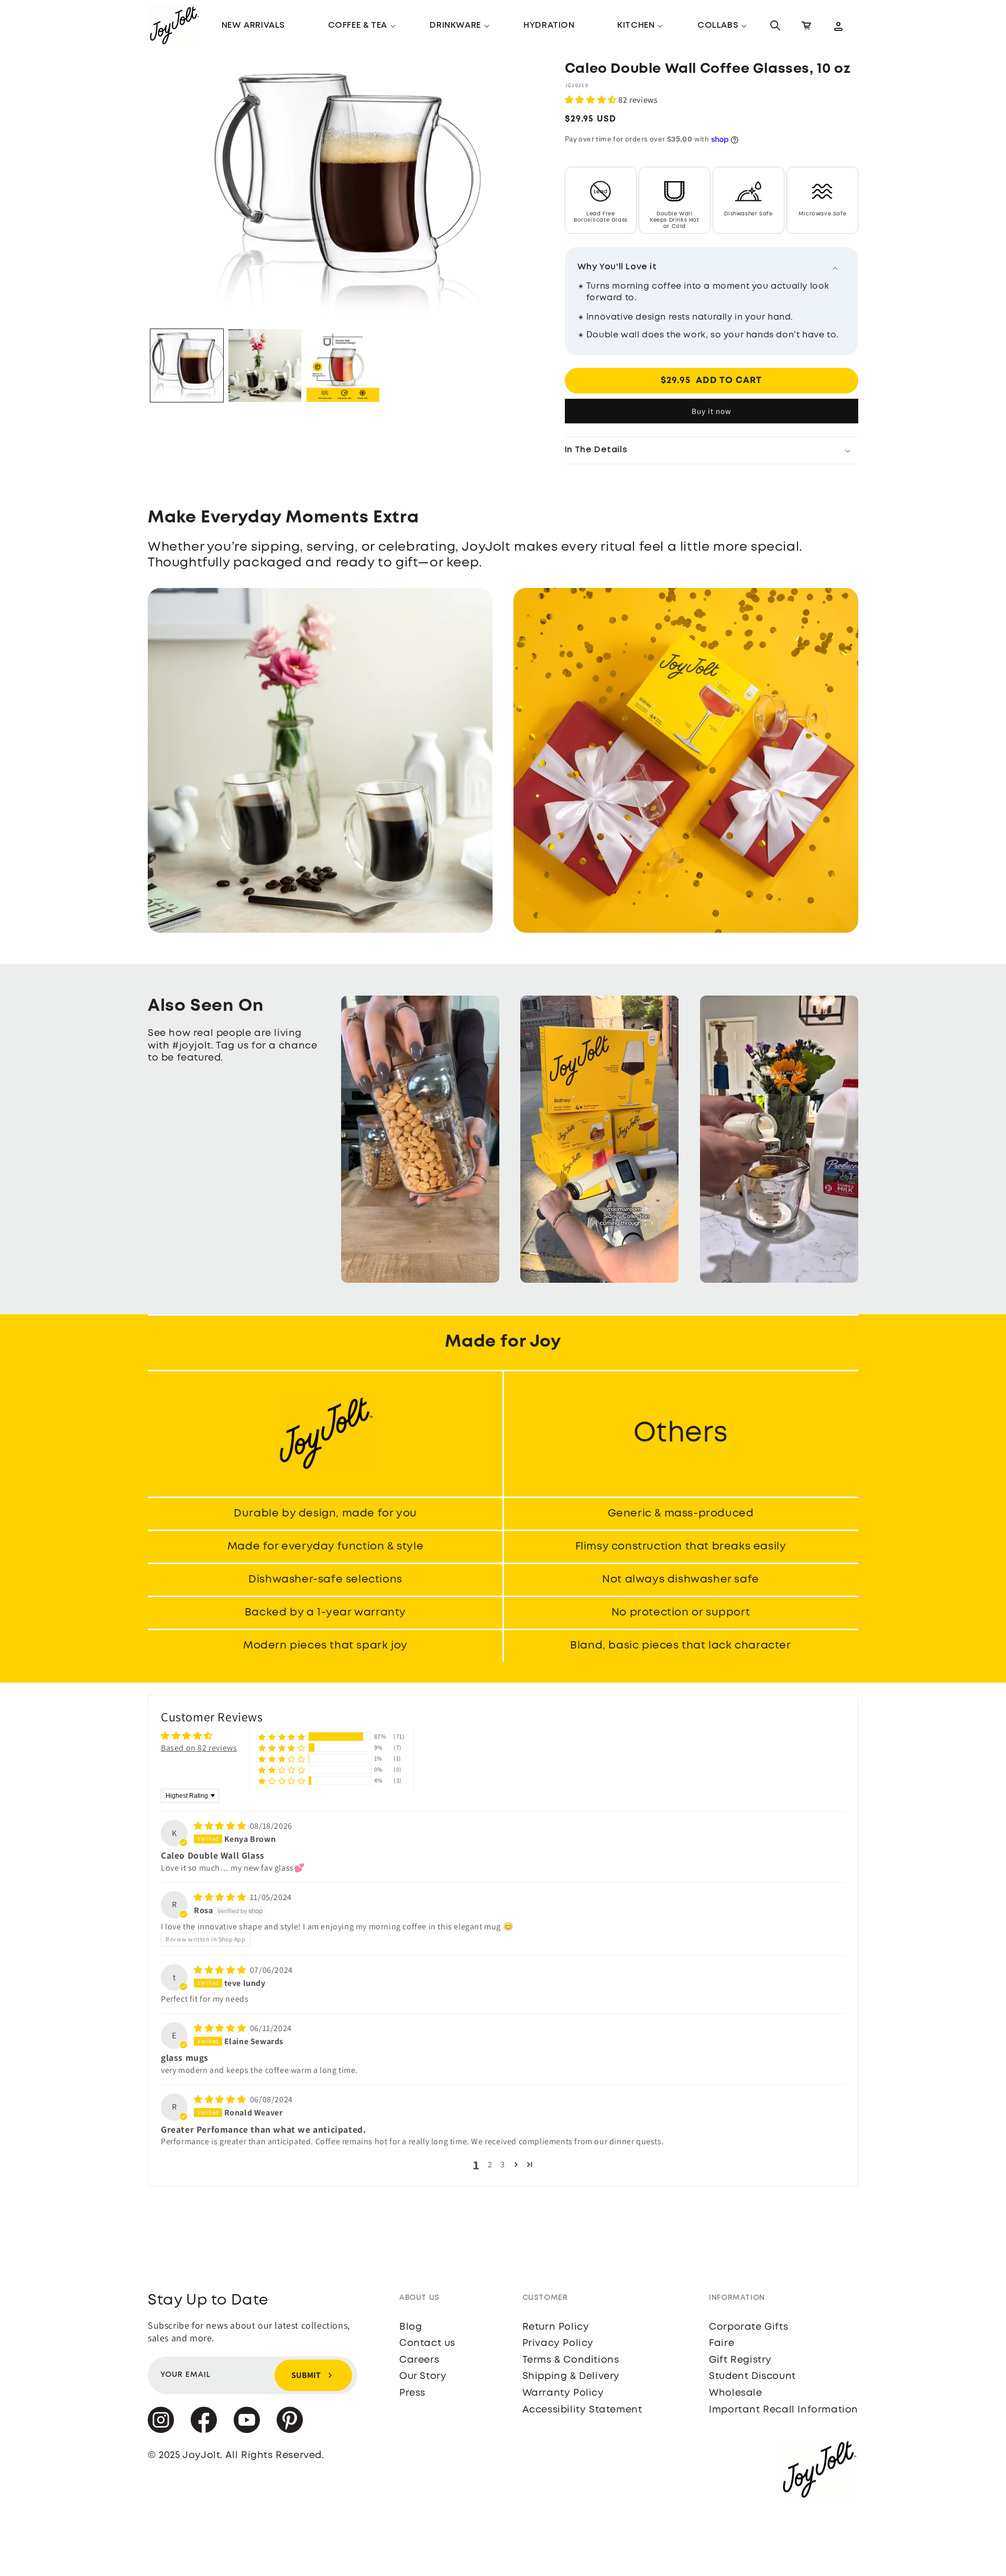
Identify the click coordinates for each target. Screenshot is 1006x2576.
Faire (721, 2343)
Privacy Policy (558, 2343)
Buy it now (712, 411)
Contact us (427, 2343)
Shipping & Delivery (571, 2376)
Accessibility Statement (582, 2410)
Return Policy (556, 2327)
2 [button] (490, 2164)
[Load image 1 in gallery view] (187, 365)
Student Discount (752, 2376)
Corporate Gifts (748, 2327)
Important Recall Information (784, 2410)
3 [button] (503, 2164)
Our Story (423, 2376)
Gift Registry (740, 2360)
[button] (358, 26)
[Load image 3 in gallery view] (343, 365)
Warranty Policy (563, 2393)
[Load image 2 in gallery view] (265, 365)
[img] (221, 1826)
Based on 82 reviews (199, 1748)
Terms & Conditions (571, 2360)
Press (412, 2393)
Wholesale (735, 2393)
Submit (306, 2375)
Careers (419, 2360)
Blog (411, 2327)
